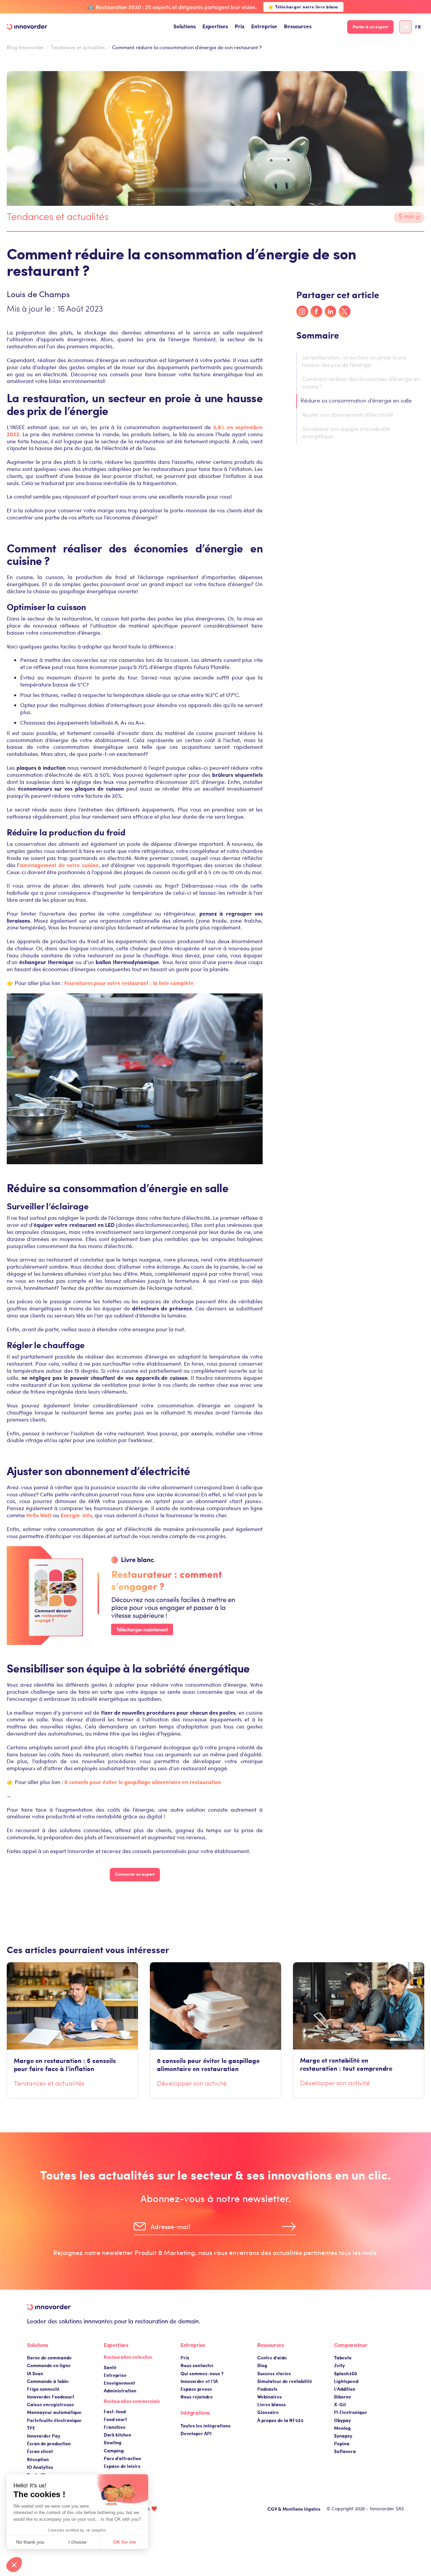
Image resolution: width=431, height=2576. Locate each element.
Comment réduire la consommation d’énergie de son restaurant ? (187, 47)
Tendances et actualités (78, 47)
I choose (77, 2542)
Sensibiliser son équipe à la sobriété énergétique (346, 433)
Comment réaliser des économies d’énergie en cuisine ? (361, 383)
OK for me (125, 2542)
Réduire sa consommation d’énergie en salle (356, 401)
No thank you (30, 2542)
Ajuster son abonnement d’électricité (348, 415)
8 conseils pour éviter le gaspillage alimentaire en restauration (143, 1782)
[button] (185, 27)
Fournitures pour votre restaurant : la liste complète (129, 983)
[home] (27, 27)
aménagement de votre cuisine (59, 865)
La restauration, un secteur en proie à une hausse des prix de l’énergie (354, 362)
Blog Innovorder (25, 47)
